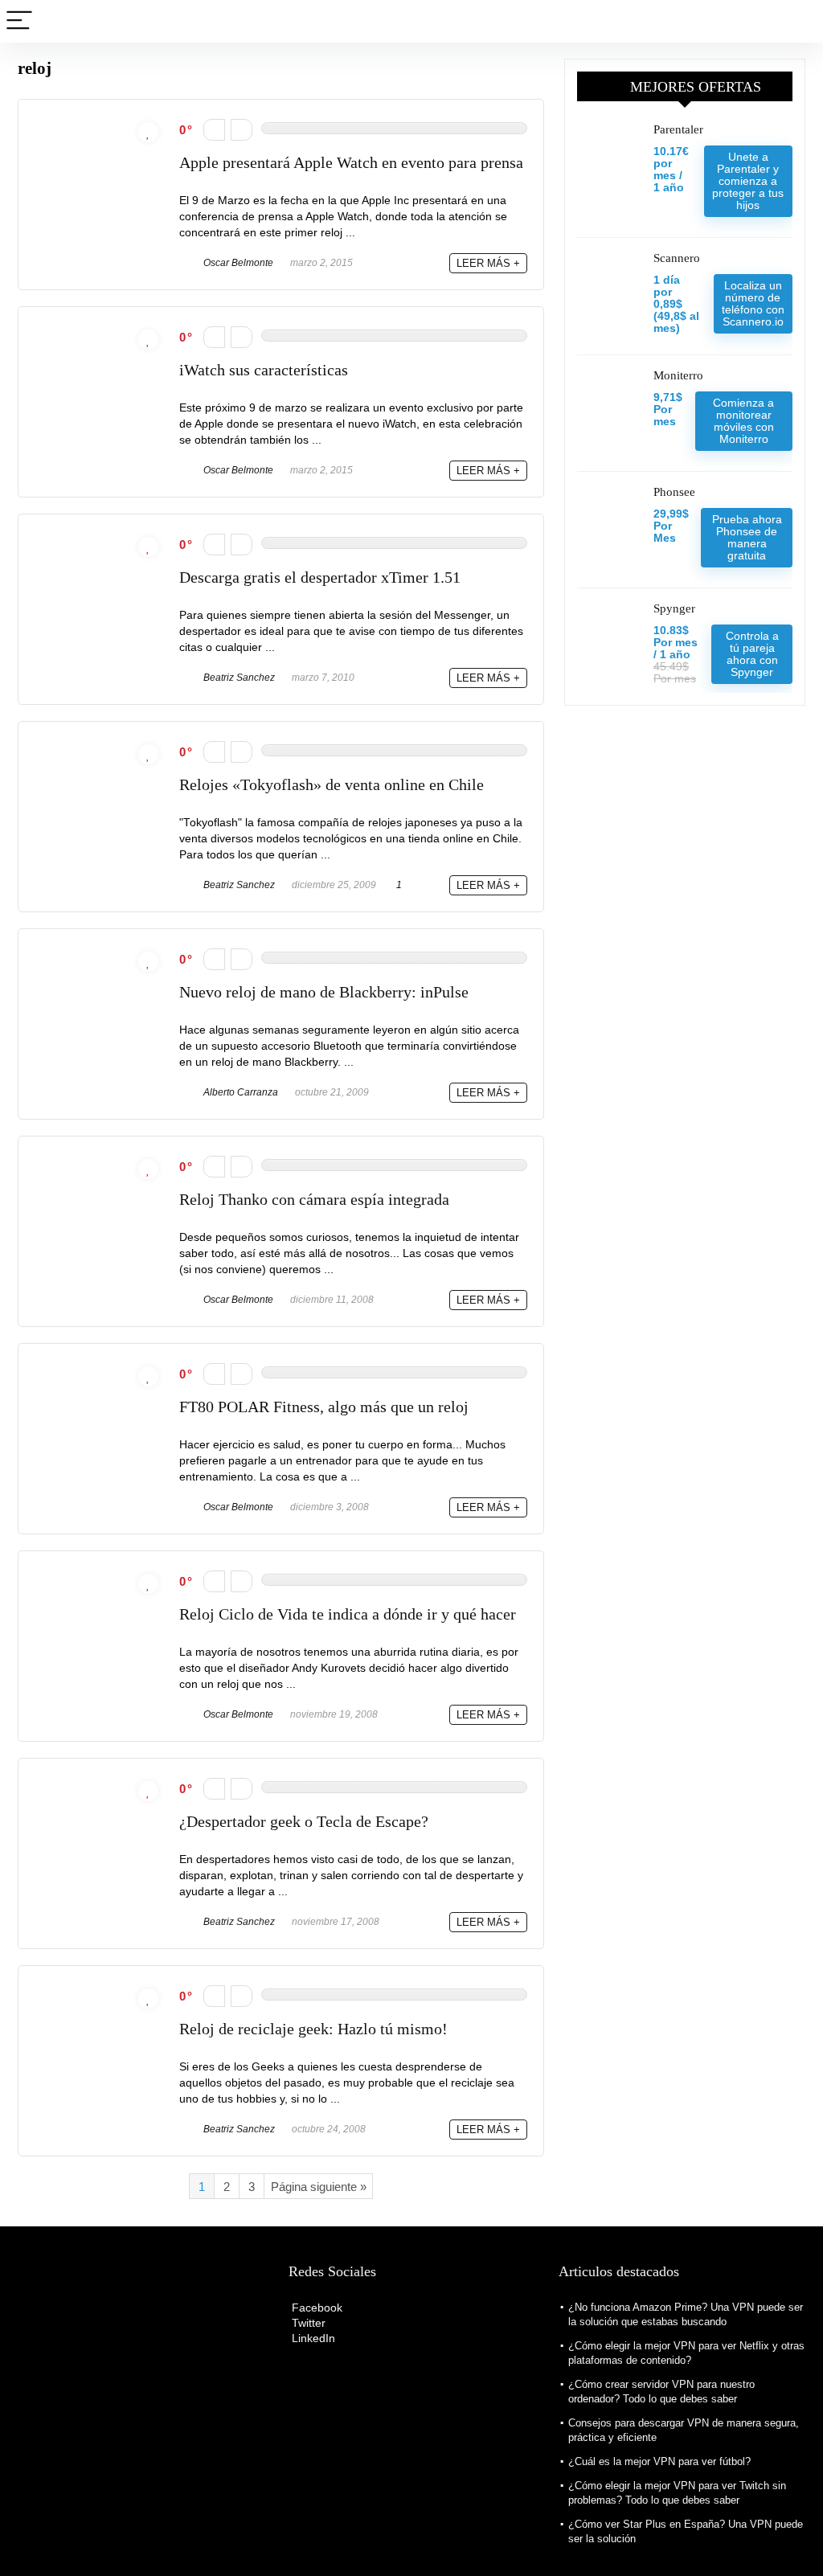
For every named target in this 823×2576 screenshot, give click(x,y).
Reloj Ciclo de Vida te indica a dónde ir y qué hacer (348, 1614)
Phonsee (674, 492)
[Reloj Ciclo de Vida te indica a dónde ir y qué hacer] (99, 1574)
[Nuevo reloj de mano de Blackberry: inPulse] (99, 952)
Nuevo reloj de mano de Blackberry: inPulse (324, 992)
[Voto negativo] (214, 130)
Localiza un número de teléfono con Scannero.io (753, 303)
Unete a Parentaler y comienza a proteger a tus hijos (748, 181)
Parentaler (678, 129)
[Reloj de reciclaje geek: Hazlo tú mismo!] (99, 1989)
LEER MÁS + (488, 263)
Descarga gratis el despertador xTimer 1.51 (320, 577)
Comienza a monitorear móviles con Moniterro (743, 421)
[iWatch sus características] (99, 330)
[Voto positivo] (242, 130)
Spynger (674, 608)
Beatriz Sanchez (238, 678)
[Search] (798, 21)
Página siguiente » (319, 2187)
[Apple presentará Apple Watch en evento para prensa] (99, 123)
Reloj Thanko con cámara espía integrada (314, 1200)
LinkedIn (312, 2338)
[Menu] (19, 21)
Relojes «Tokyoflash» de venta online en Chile (332, 785)
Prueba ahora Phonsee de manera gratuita (747, 537)
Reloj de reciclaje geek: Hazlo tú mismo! (313, 2029)
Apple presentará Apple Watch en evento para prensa (351, 163)
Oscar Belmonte (237, 263)
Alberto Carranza (240, 1092)
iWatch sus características (264, 370)
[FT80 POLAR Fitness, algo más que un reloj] (99, 1367)
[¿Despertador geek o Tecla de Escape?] (99, 1781)
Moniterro (678, 375)
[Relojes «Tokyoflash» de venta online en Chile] (99, 745)
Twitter (307, 2323)
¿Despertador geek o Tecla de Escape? (304, 1822)
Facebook (315, 2308)
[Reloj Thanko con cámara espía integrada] (99, 1159)
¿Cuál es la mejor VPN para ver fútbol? (659, 2461)
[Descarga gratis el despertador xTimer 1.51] (99, 537)
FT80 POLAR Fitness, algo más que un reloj (324, 1407)
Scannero (677, 258)
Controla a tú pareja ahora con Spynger (752, 654)
